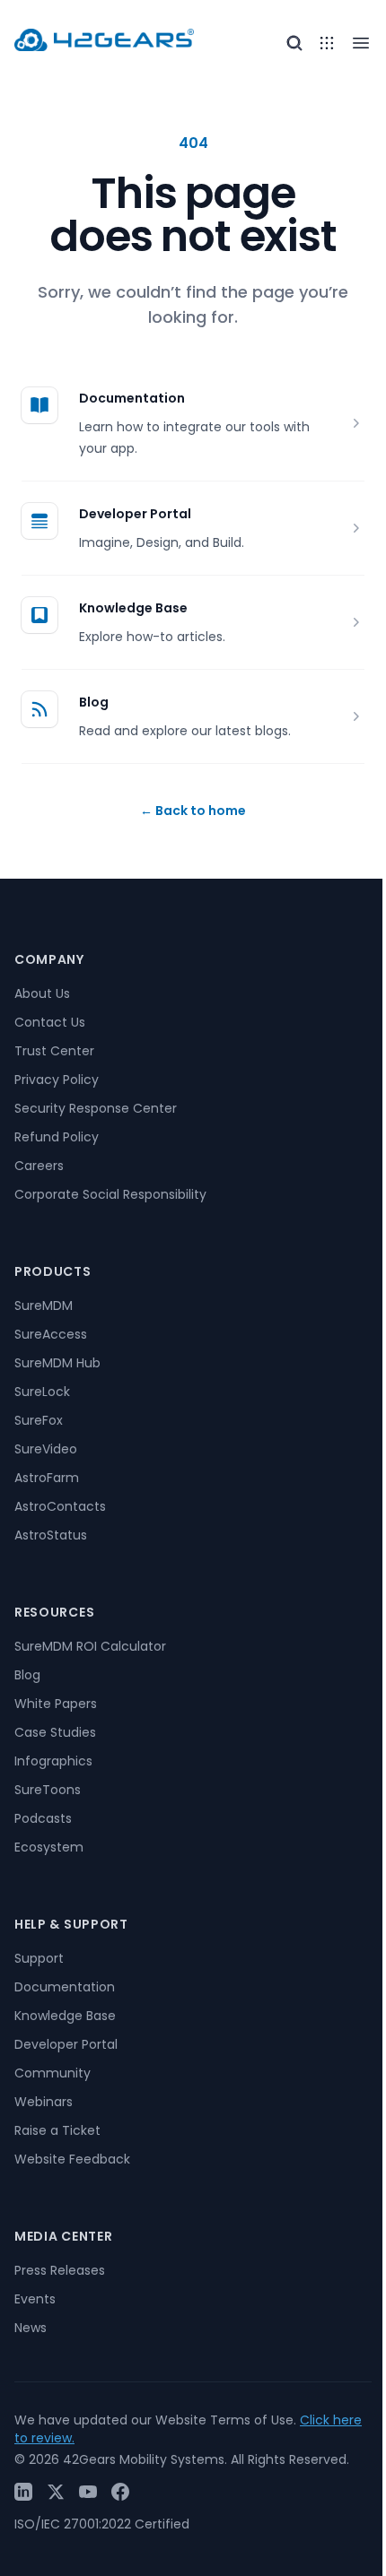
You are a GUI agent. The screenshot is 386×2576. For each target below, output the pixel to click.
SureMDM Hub (57, 1363)
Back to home (193, 811)
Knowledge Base (133, 608)
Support (39, 1958)
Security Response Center (96, 1108)
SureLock (42, 1392)
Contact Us (50, 1022)
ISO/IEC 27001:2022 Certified (102, 2524)
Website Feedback (72, 2159)
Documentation (132, 398)
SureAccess (51, 1334)
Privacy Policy (57, 1080)
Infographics (53, 1761)
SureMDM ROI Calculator (90, 1646)
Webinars (44, 2102)
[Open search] (294, 43)
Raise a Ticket (57, 2130)
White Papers (56, 1704)
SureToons (48, 1790)
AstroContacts (60, 1506)
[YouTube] (88, 2492)
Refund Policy (57, 1137)
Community (53, 2073)
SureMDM (44, 1305)
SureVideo (46, 1449)
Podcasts (43, 1818)
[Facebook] (120, 2492)
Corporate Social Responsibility (110, 1194)
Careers (39, 1166)
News (31, 2328)
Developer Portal (135, 514)
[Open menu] (327, 43)
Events (35, 2299)
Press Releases (60, 2270)
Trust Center (54, 1051)
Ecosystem (49, 1847)
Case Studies (55, 1732)
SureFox (39, 1420)
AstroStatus (51, 1535)
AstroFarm (47, 1478)
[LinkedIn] (23, 2492)
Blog (94, 702)
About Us (42, 993)
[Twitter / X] (56, 2492)
